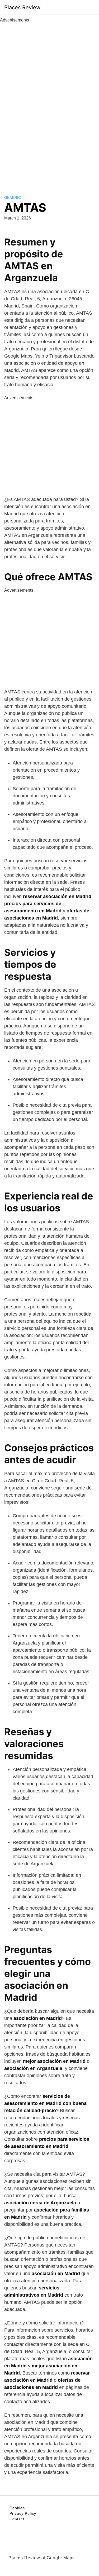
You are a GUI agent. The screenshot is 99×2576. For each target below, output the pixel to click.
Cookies (17, 2508)
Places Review (22, 7)
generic (13, 197)
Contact (17, 2519)
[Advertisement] (50, 103)
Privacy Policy (23, 2513)
